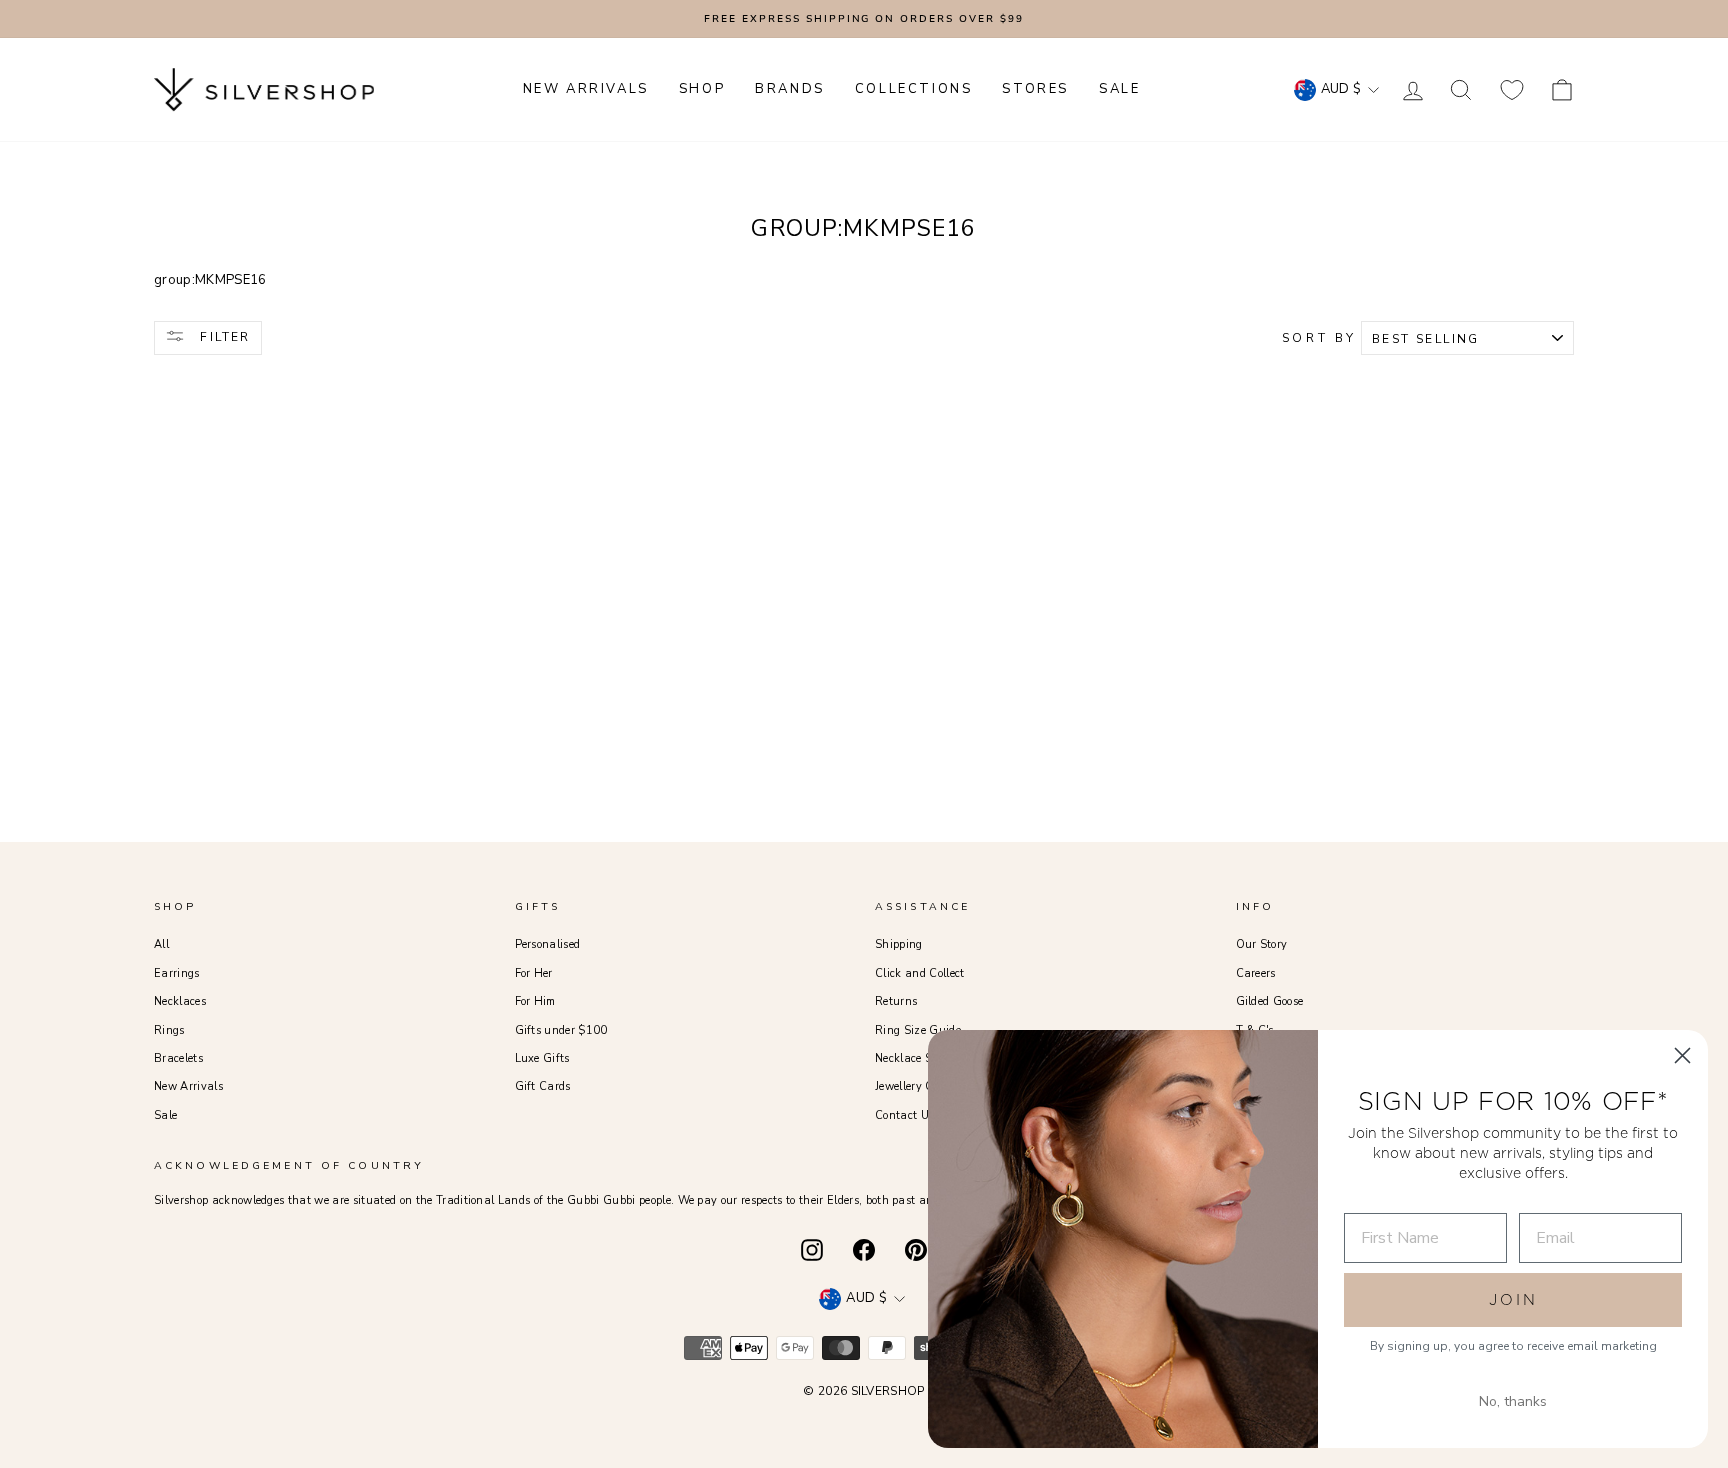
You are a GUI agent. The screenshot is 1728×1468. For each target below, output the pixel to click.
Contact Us (904, 1115)
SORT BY (1319, 338)
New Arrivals (188, 1086)
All (161, 944)
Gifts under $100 (561, 1030)
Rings (169, 1030)
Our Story (1262, 944)
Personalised (548, 944)
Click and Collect (920, 973)
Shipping (899, 944)
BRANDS (790, 89)
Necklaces (180, 1001)
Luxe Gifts (542, 1058)
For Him (535, 1001)
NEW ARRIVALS (586, 89)
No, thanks (1513, 1401)
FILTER (223, 337)
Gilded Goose (1270, 1001)
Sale (165, 1115)
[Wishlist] (1512, 89)
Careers (1256, 973)
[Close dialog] (1682, 1055)
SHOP (702, 89)
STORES (1035, 89)
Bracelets (178, 1058)
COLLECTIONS (914, 89)
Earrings (177, 973)
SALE (1119, 89)
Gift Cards (543, 1086)
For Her (534, 973)
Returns (896, 1001)
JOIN (1513, 1299)
